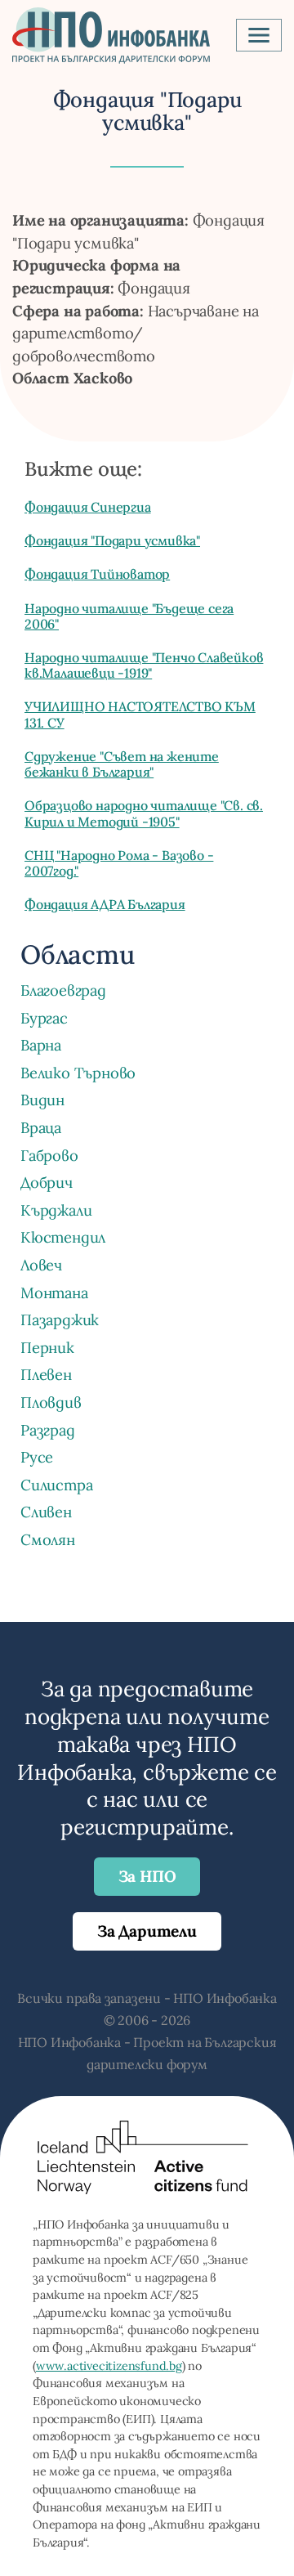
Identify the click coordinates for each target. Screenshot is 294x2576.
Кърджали (56, 1210)
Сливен (46, 1512)
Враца (41, 1127)
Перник (47, 1347)
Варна (41, 1045)
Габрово (49, 1155)
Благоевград (63, 990)
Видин (42, 1100)
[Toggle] (259, 35)
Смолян (48, 1539)
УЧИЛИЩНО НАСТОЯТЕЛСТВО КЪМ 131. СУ (140, 714)
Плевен (46, 1374)
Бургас (44, 1018)
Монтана (54, 1292)
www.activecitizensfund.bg (109, 2366)
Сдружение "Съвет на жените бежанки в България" (122, 764)
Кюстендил (63, 1237)
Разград (48, 1430)
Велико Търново (78, 1073)
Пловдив (51, 1402)
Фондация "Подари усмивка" (112, 540)
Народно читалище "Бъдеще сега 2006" (129, 616)
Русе (37, 1457)
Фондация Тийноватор (97, 574)
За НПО (147, 1876)
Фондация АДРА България (105, 904)
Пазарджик (60, 1319)
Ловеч (41, 1265)
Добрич (47, 1182)
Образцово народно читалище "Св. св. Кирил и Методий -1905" (144, 813)
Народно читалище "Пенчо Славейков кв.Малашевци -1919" (144, 665)
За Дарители (147, 1931)
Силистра (56, 1485)
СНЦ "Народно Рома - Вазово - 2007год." (119, 863)
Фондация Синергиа (88, 507)
